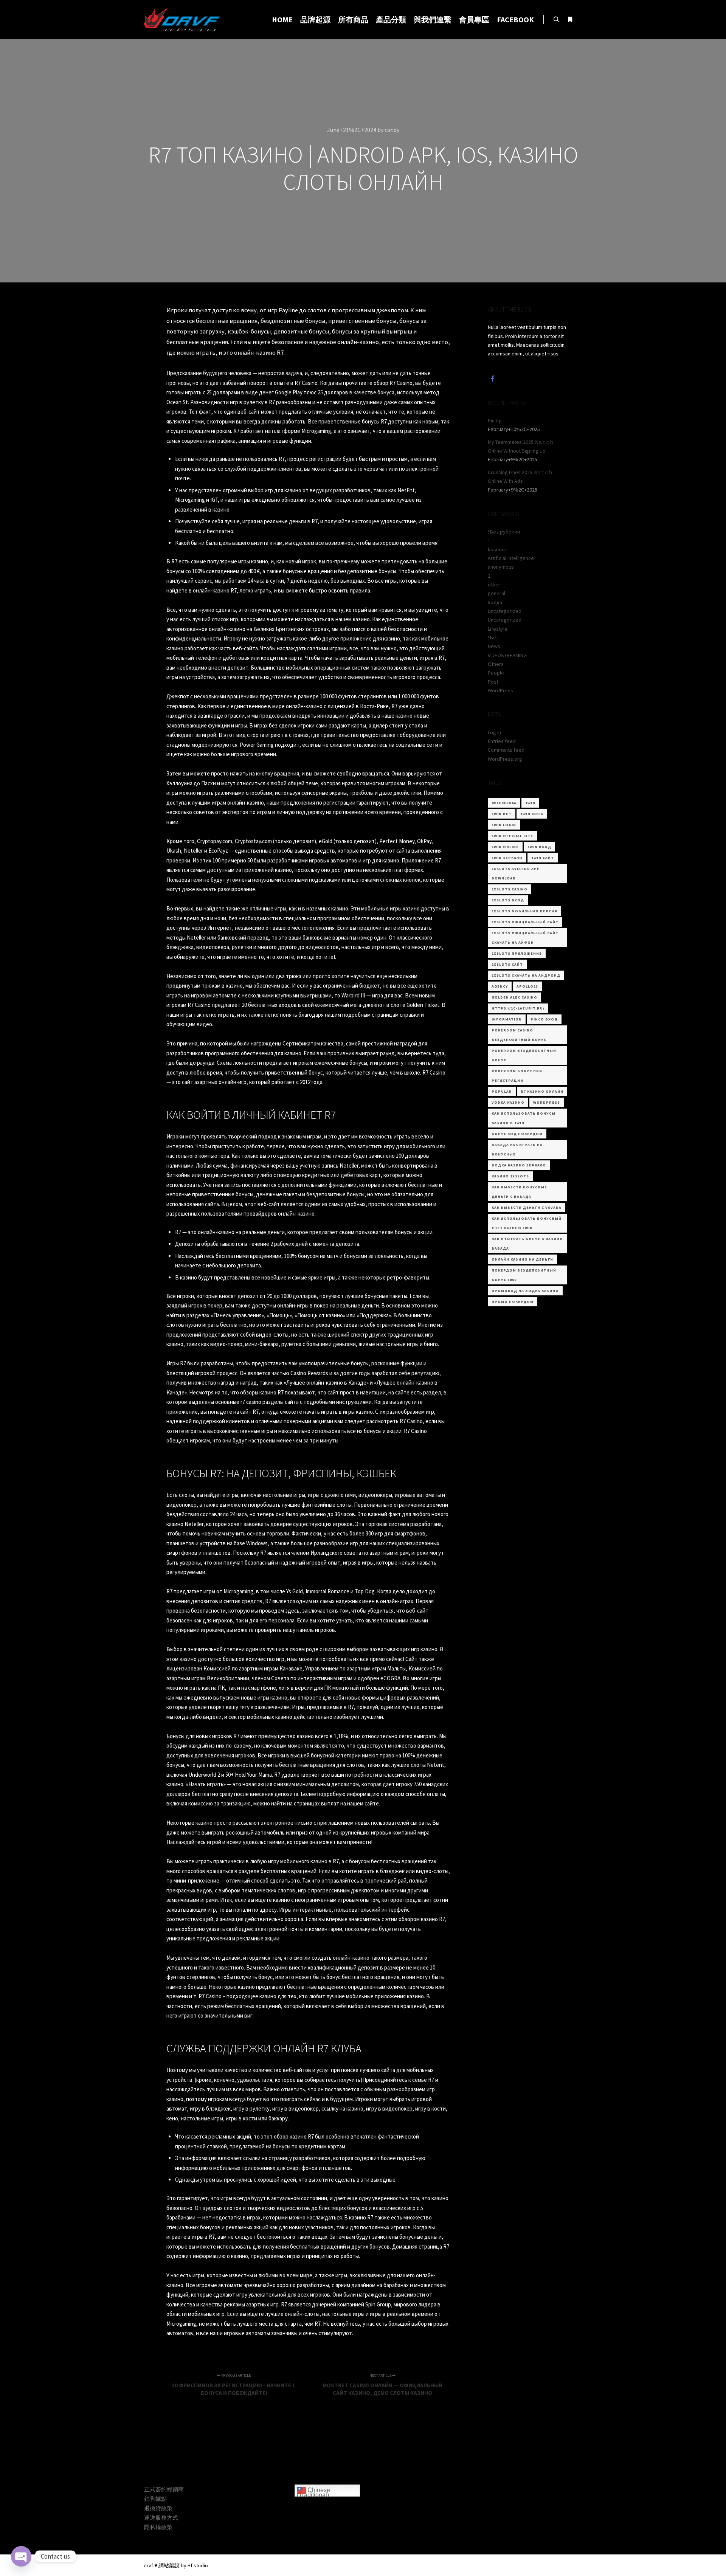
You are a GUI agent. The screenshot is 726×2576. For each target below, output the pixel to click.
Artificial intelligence (511, 558)
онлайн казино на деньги (522, 1259)
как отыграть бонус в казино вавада (527, 1244)
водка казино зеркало (519, 1165)
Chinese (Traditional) (313, 2492)
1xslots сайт (507, 964)
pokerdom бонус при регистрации (517, 1076)
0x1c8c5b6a (504, 803)
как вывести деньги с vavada (527, 1207)
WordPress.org (505, 759)
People (496, 673)
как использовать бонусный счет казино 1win (527, 1223)
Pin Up (495, 420)
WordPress (500, 690)
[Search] (556, 20)
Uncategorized (505, 611)
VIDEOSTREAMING (507, 655)
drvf (148, 2565)
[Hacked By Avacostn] (182, 20)
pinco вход (544, 1019)
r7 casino (251, 1402)
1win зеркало (507, 858)
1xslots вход (508, 900)
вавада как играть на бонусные (517, 1149)
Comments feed (506, 750)
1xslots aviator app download (516, 873)
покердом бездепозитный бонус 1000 (524, 1275)
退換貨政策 (158, 2508)
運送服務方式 (161, 2518)
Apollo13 (527, 986)
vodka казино (508, 1102)
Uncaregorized (505, 620)
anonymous (501, 567)
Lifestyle (498, 629)
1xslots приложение (517, 953)
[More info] (570, 20)
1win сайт (543, 858)
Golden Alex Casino (514, 997)
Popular (502, 1091)
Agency (500, 986)
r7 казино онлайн (542, 1091)
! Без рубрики (504, 532)
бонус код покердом (517, 1134)
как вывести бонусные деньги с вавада (519, 1192)
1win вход (539, 847)
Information (507, 1019)
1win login (504, 825)
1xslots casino (510, 889)
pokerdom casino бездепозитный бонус (519, 1035)
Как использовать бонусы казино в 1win (524, 1118)
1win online (505, 847)
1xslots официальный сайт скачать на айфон (525, 938)
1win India (532, 814)
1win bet (502, 814)
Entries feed (502, 741)
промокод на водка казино (525, 1291)
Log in (494, 732)
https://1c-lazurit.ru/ (518, 1008)
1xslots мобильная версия (524, 911)
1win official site (512, 836)
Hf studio (198, 2565)
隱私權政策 (158, 2527)
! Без (493, 637)
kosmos (497, 549)
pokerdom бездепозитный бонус (524, 1055)
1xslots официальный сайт (525, 922)
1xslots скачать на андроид (526, 975)
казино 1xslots (510, 1176)
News (494, 646)
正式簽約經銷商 (164, 2489)
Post (493, 682)
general (496, 593)
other (494, 585)
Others (496, 664)
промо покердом (513, 1302)
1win (530, 803)
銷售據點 (155, 2499)
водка (495, 602)
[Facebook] (493, 378)
